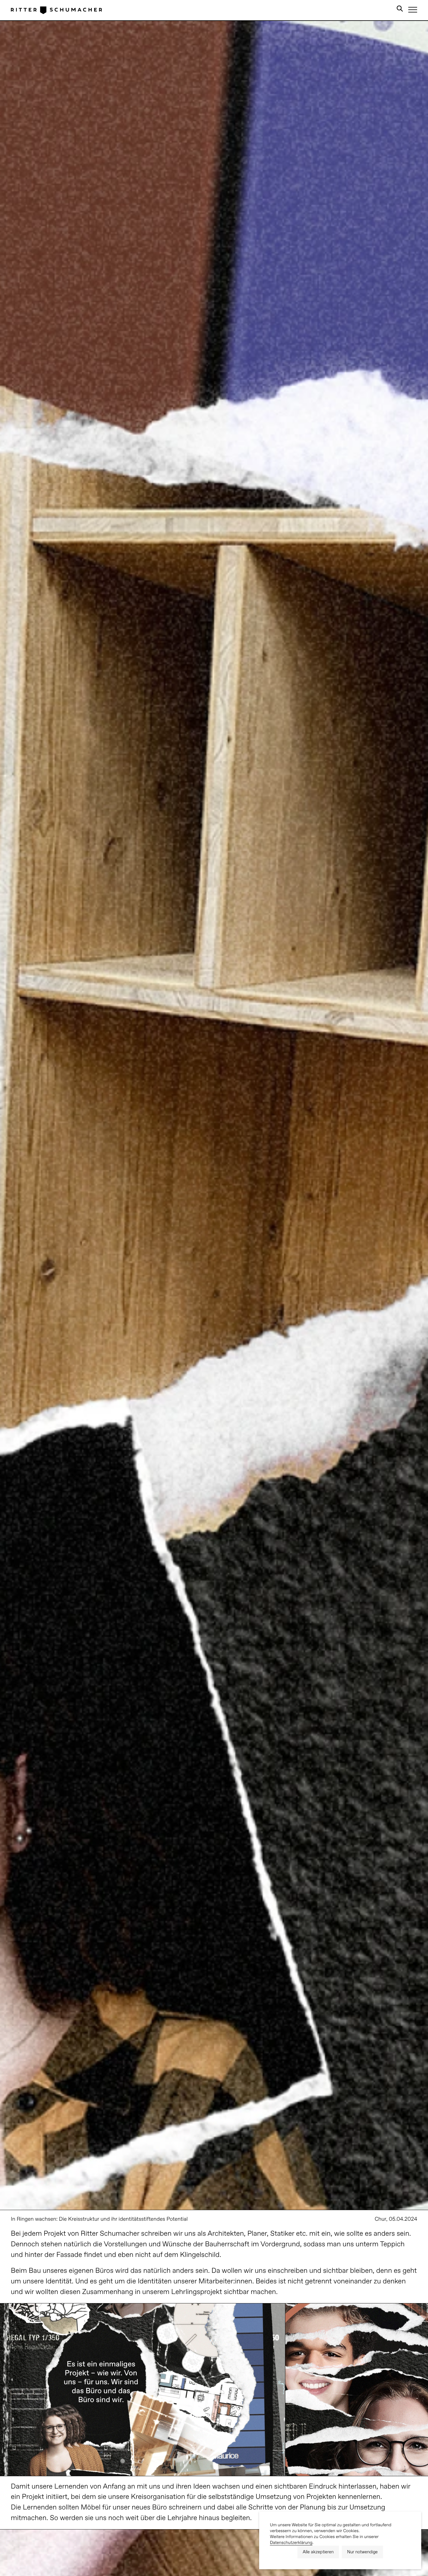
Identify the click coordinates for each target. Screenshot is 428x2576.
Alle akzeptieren (318, 2552)
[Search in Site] (400, 10)
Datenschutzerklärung (291, 2543)
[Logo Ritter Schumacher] (56, 10)
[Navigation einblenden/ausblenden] (413, 10)
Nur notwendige (362, 2552)
